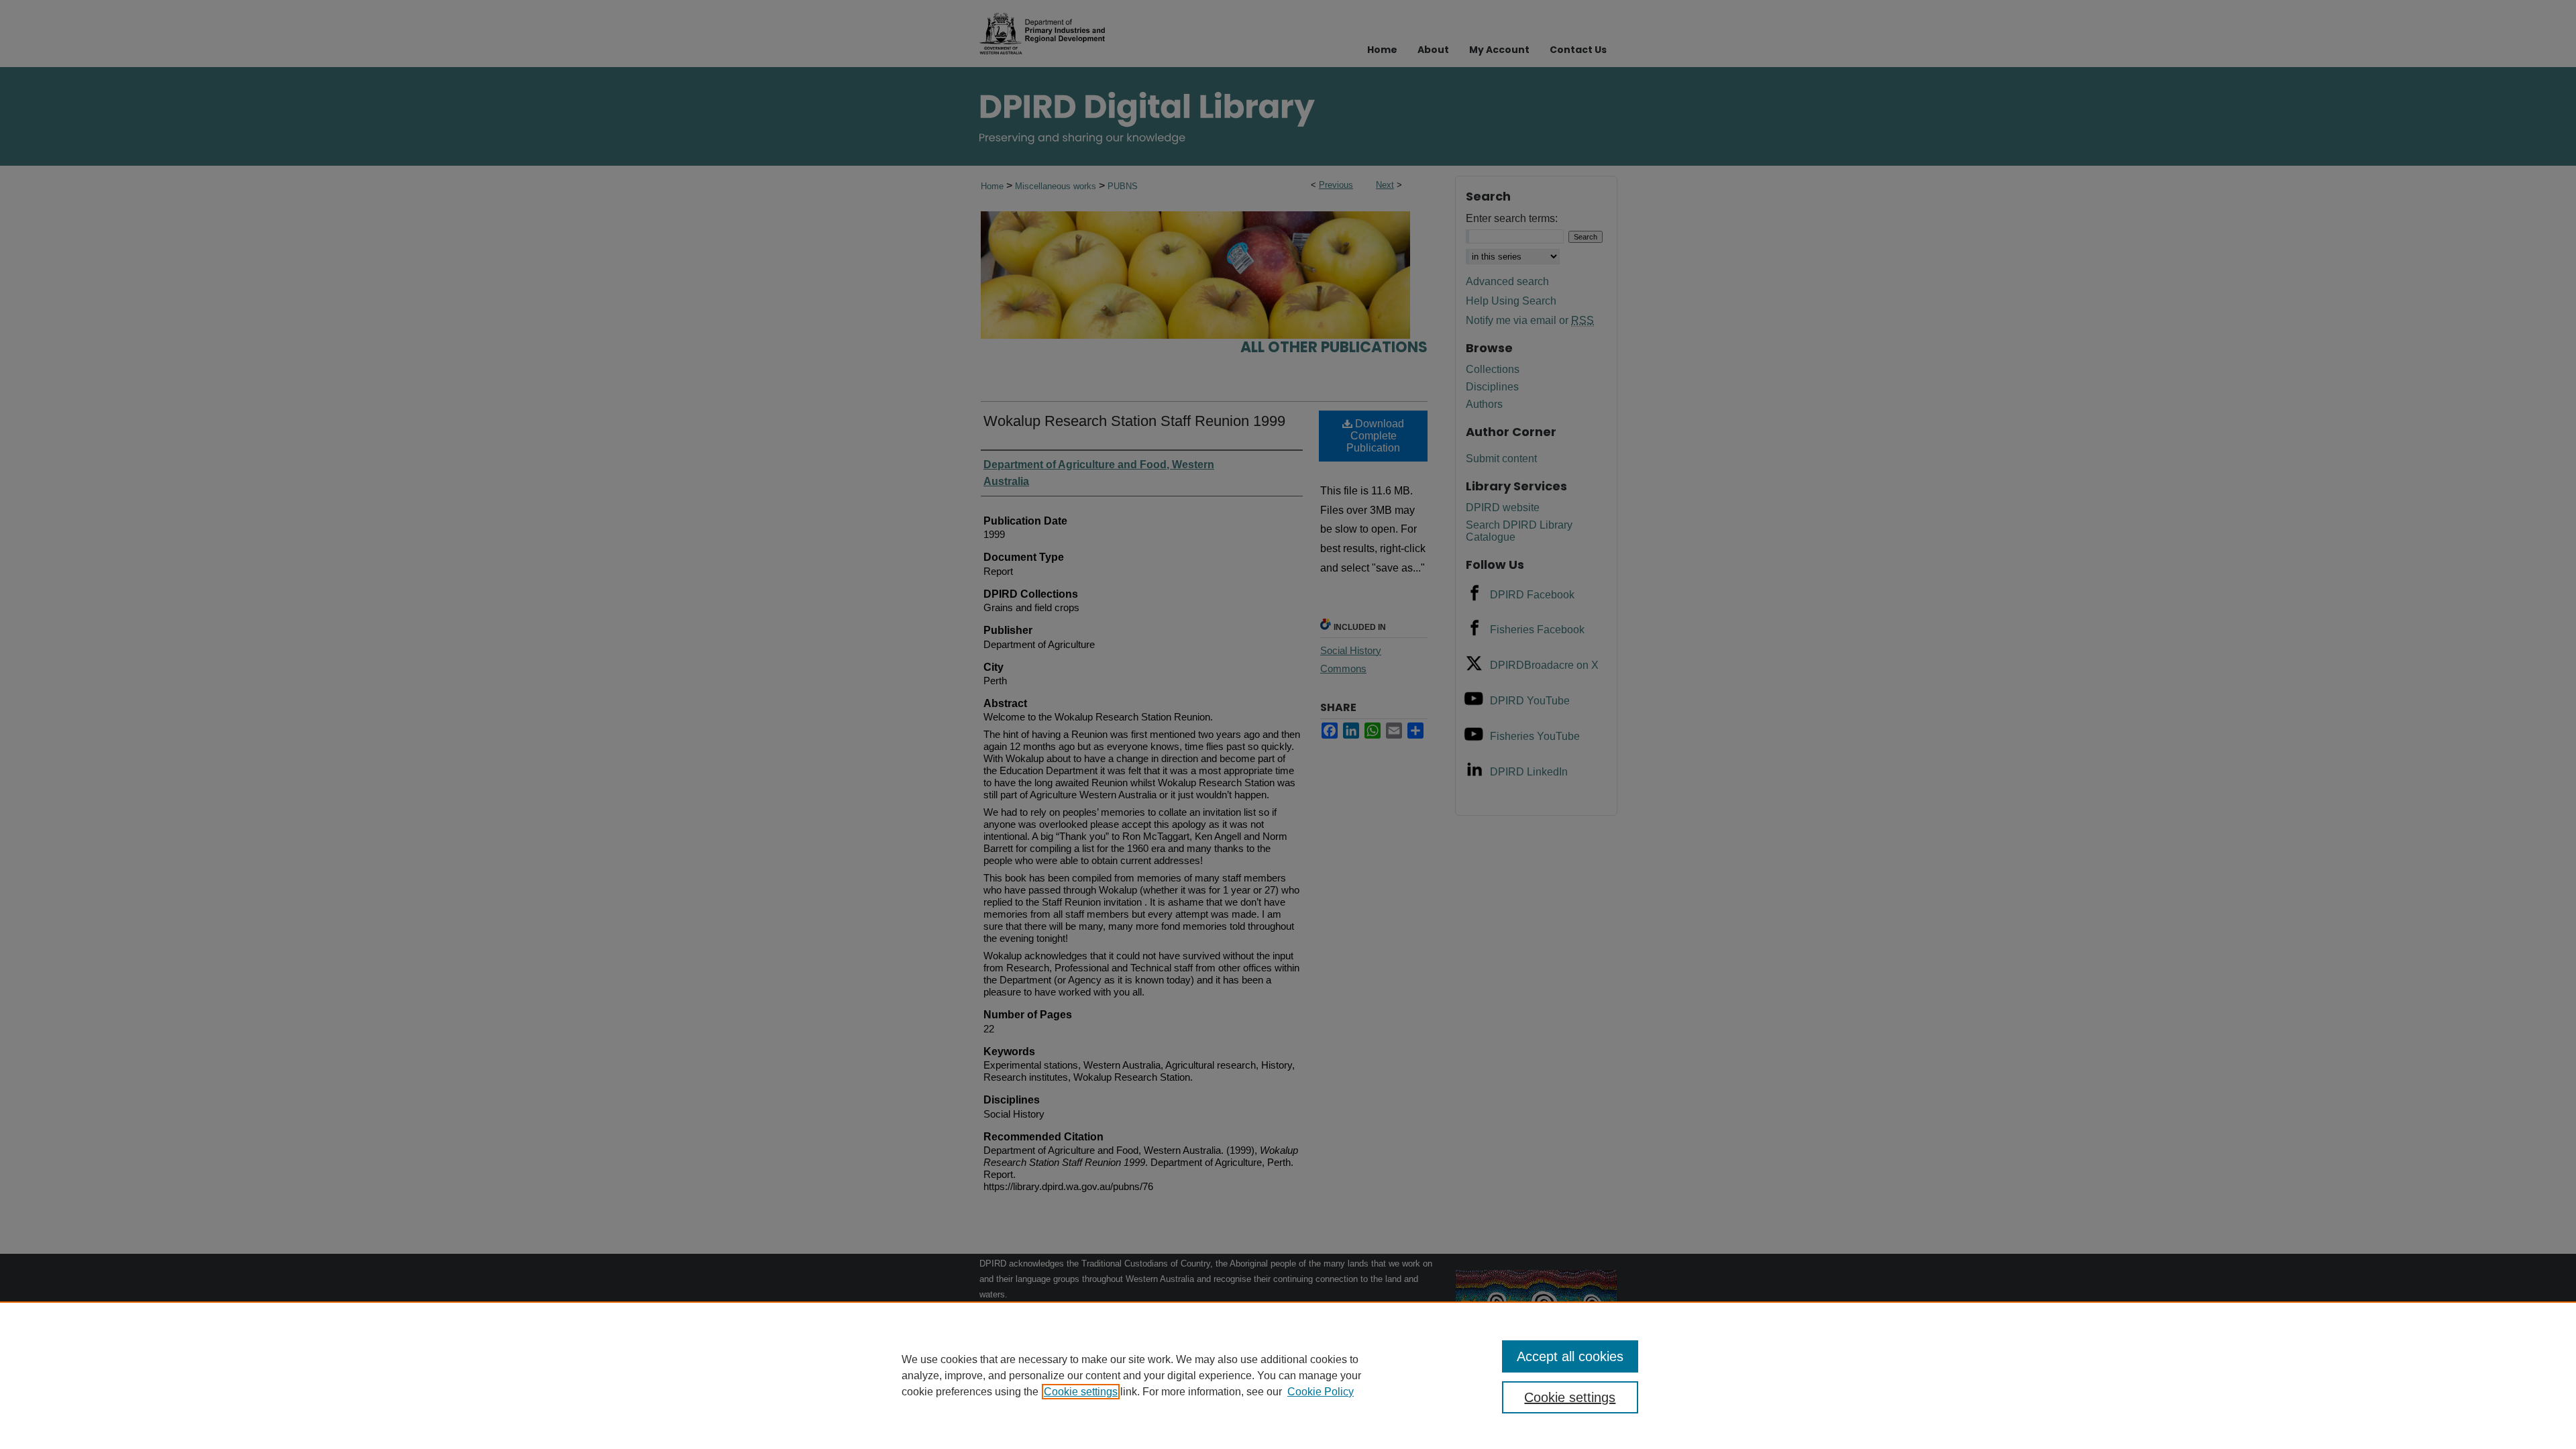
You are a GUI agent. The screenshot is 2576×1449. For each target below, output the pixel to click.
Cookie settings (1081, 1392)
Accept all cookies (1570, 1356)
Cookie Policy (1321, 1392)
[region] (1288, 1375)
